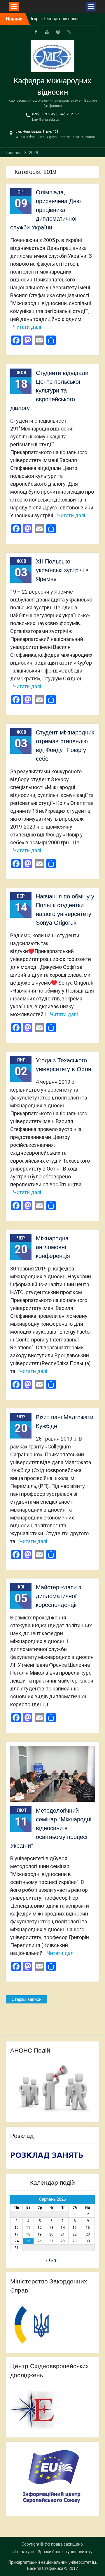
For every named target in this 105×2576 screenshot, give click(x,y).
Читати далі (27, 327)
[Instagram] (58, 31)
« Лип (51, 2260)
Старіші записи (27, 1999)
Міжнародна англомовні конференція (53, 1247)
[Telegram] (69, 31)
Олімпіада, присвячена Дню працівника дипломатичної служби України (45, 210)
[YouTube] (47, 31)
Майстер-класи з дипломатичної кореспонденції (58, 1596)
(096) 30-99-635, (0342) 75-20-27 (55, 114)
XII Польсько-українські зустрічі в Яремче (62, 570)
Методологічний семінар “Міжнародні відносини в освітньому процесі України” (51, 1828)
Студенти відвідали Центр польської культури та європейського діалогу (49, 390)
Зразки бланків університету (65, 2552)
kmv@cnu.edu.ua (46, 120)
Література (23, 2552)
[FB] (36, 31)
